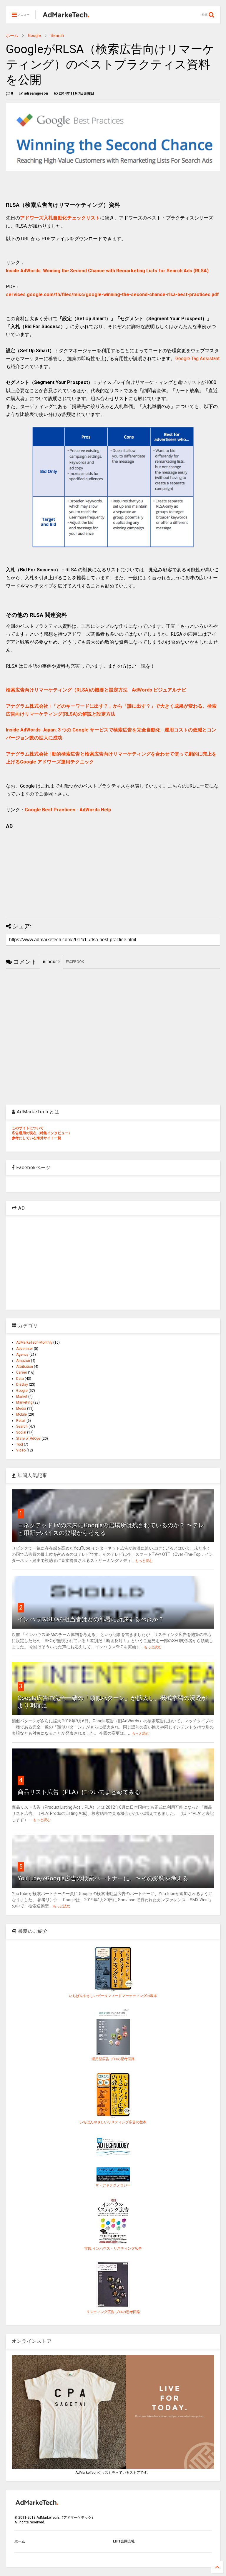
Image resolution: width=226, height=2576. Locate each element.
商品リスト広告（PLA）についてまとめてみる (79, 1792)
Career (22, 1372)
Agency (22, 1355)
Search (57, 36)
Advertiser (25, 1349)
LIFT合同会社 (124, 2541)
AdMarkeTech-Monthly (34, 1342)
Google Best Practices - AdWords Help (68, 810)
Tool (20, 1444)
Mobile (21, 1414)
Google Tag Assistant (197, 359)
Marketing (24, 1402)
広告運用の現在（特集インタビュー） (42, 1133)
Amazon (23, 1361)
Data (20, 1379)
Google (34, 36)
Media (21, 1409)
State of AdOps (28, 1439)
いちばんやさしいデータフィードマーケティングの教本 (113, 1996)
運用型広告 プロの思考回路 (113, 2059)
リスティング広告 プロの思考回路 (113, 2312)
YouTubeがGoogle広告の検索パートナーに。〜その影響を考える (103, 1878)
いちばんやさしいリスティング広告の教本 (113, 2122)
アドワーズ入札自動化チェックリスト (60, 218)
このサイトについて (28, 1128)
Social (21, 1432)
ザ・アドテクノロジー (113, 2185)
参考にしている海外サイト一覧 (36, 1138)
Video (21, 1450)
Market (22, 1397)
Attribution (25, 1367)
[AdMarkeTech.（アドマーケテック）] (66, 16)
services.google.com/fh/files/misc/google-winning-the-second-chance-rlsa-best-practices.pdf (112, 294)
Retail (21, 1421)
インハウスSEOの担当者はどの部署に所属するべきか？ (91, 1619)
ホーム (12, 36)
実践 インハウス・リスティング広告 (113, 2248)
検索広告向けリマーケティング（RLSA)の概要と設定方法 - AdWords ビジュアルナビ (96, 690)
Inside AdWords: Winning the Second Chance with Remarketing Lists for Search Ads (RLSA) (107, 271)
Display (22, 1385)
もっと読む (144, 1561)
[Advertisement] (113, 871)
